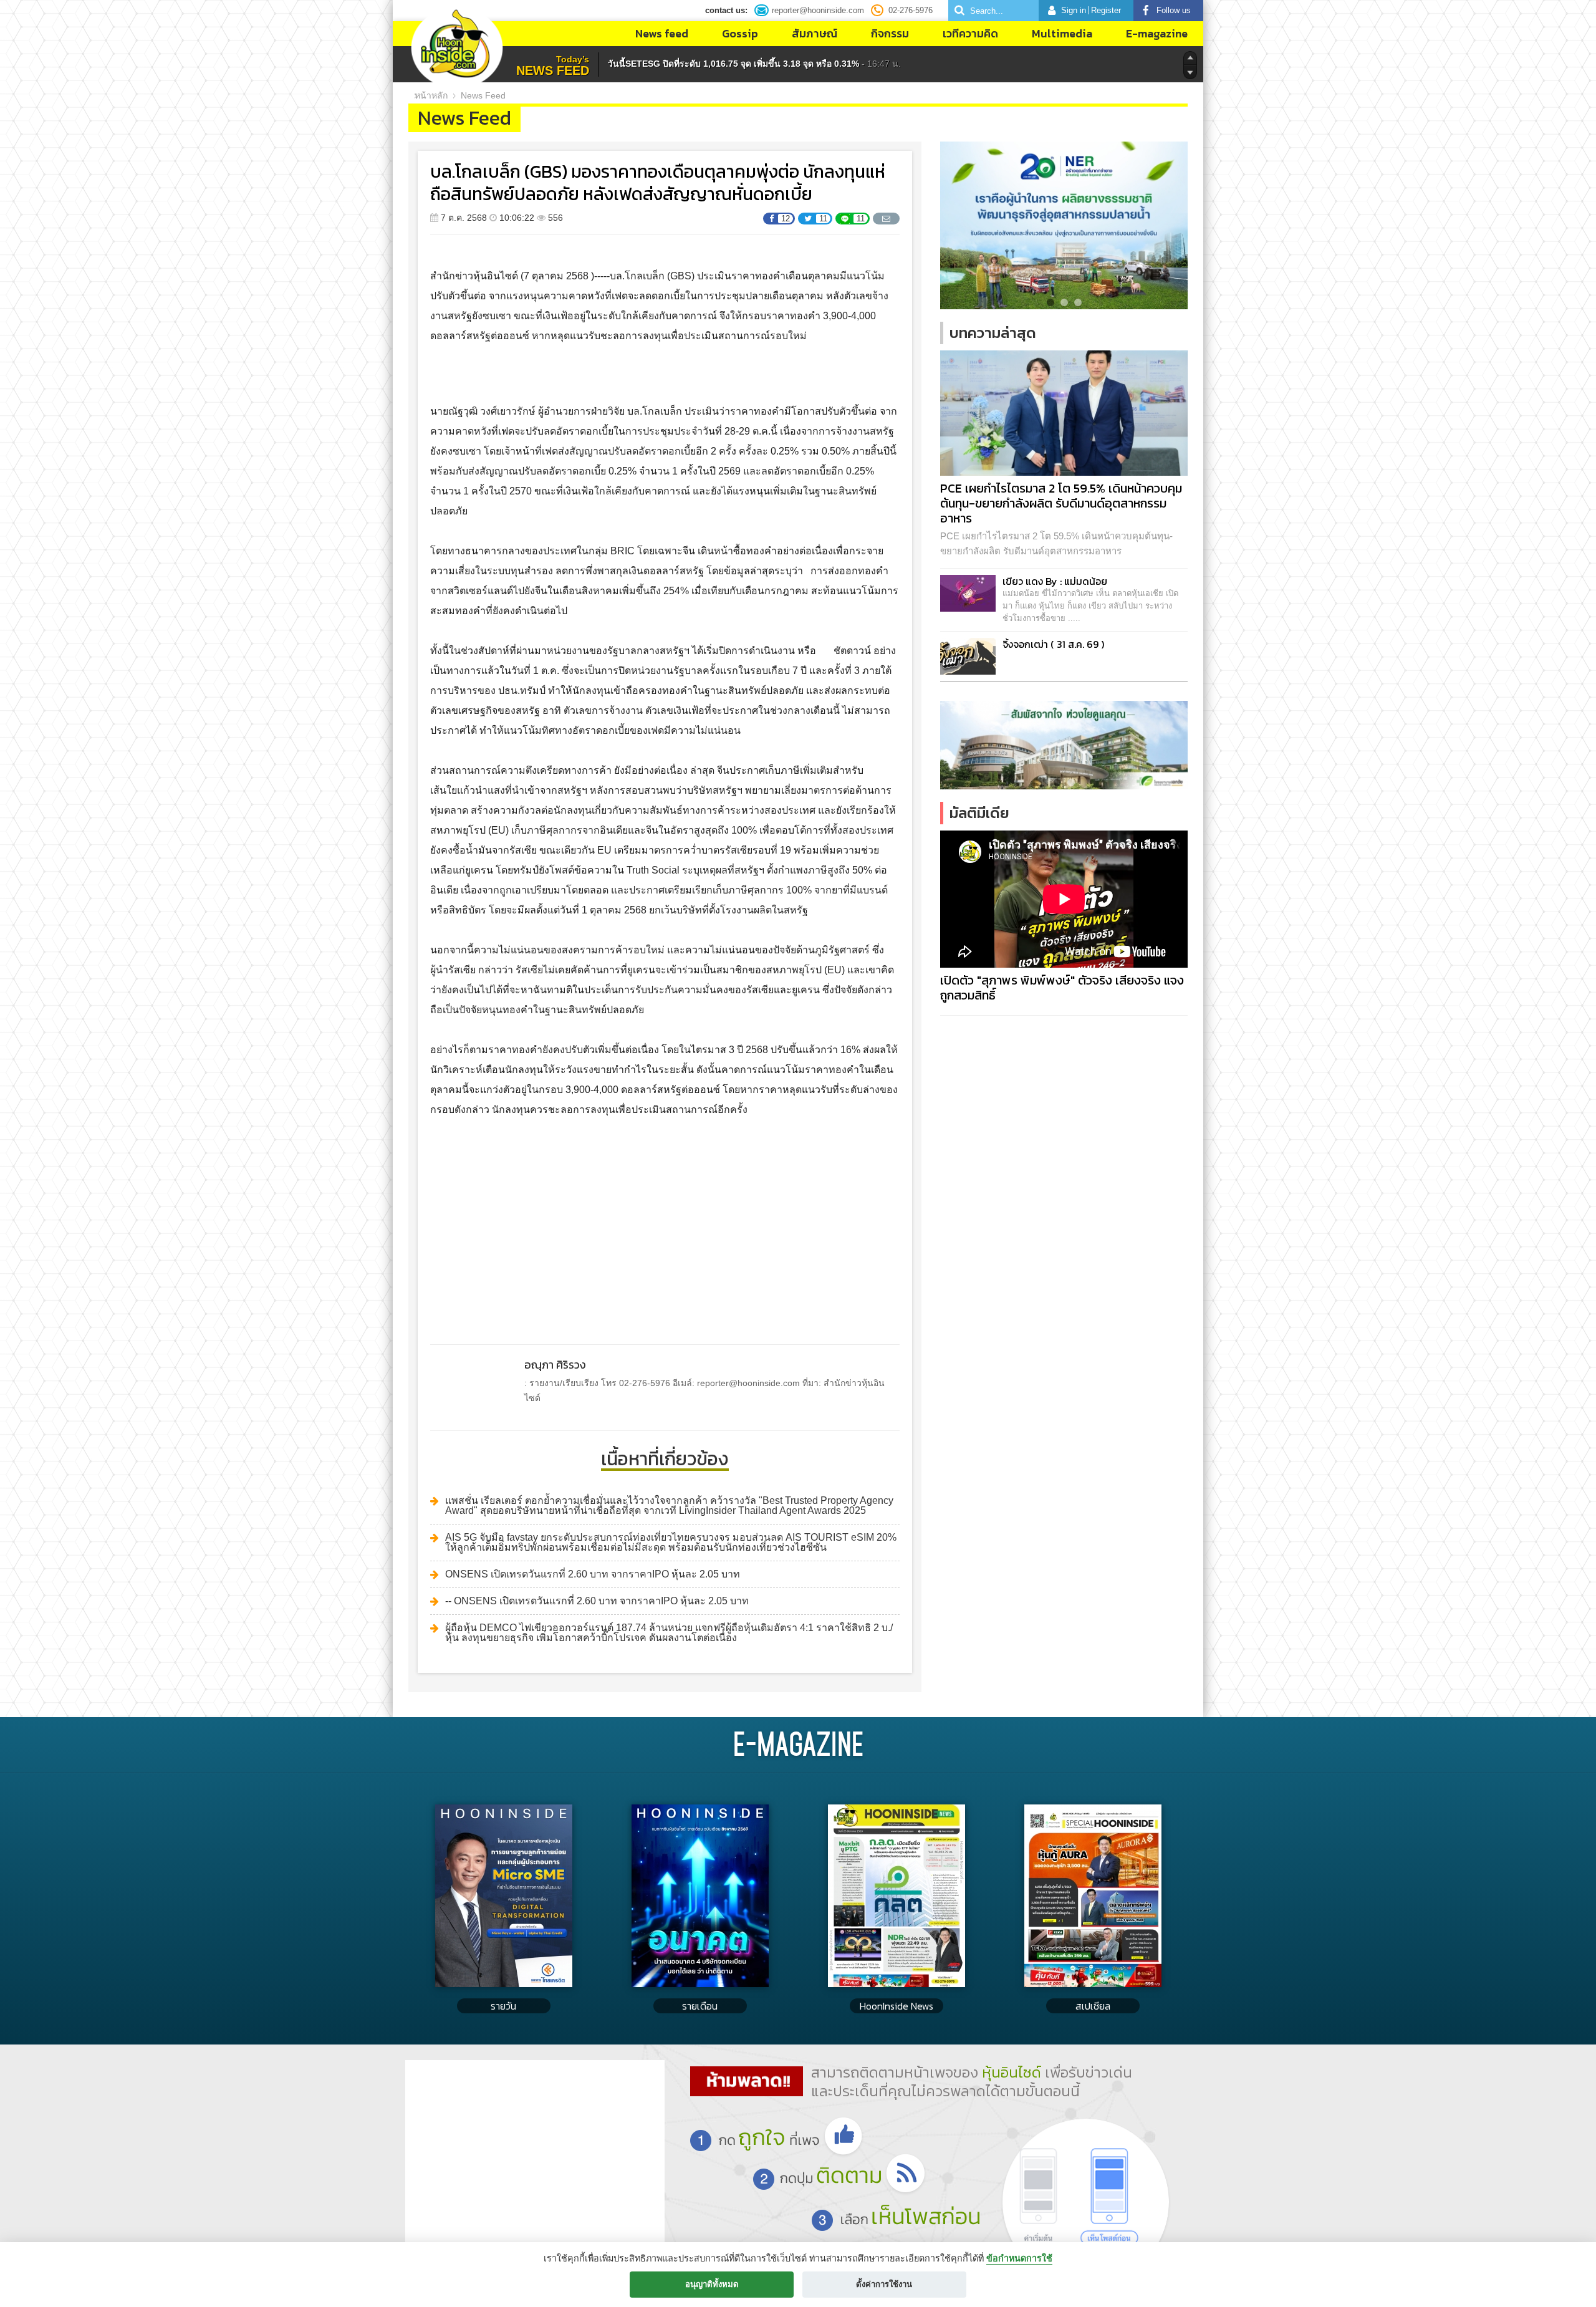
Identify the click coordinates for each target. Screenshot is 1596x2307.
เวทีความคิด (970, 33)
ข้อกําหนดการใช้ (1019, 2258)
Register (1106, 10)
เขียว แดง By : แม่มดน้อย (1055, 581)
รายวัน (503, 2006)
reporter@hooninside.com (818, 10)
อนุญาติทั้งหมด (712, 2284)
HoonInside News (897, 2006)
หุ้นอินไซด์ (1012, 2072)
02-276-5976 (911, 10)
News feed (662, 33)
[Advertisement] (665, 1220)
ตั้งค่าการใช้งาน (884, 2284)
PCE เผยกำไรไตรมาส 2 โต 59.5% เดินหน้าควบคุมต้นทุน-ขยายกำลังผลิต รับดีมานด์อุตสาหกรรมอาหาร (1061, 503)
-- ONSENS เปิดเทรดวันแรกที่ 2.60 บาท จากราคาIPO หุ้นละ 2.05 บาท (597, 1601)
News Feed (483, 95)
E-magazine (1157, 33)
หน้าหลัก (431, 95)
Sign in (1074, 10)
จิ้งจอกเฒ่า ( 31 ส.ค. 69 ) (1053, 644)
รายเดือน (700, 2006)
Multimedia (1062, 33)
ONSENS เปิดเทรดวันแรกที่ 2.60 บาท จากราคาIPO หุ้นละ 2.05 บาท (593, 1574)
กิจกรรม (890, 33)
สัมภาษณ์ (815, 33)
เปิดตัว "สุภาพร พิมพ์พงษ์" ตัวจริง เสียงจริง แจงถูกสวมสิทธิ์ (1062, 988)
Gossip (740, 33)
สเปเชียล (1093, 2006)
